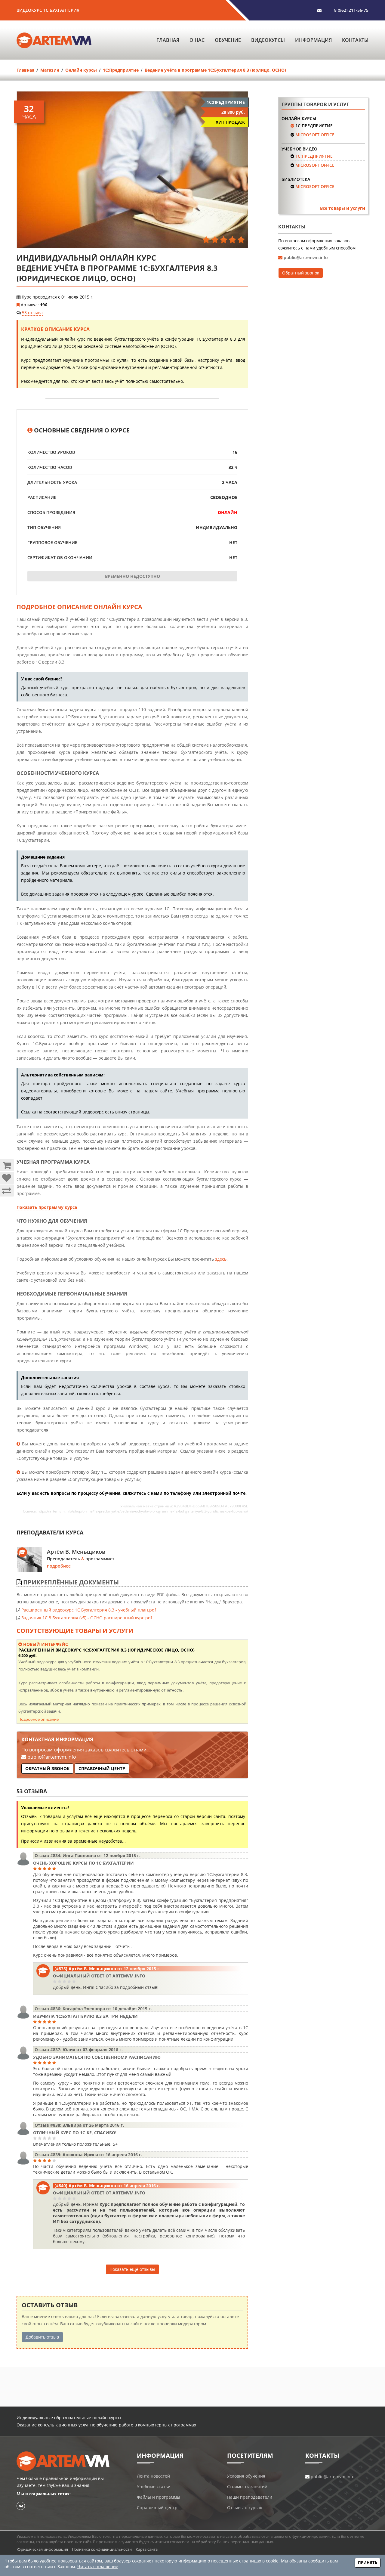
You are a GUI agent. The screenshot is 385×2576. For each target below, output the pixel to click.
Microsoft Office (315, 135)
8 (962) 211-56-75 (351, 10)
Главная (168, 40)
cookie (272, 2561)
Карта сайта (147, 2549)
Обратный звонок (47, 1768)
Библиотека (296, 179)
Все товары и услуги (343, 208)
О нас (197, 40)
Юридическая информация (42, 2549)
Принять (368, 2562)
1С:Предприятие (314, 126)
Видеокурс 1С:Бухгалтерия (48, 10)
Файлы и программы (159, 2497)
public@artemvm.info (52, 1757)
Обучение (228, 40)
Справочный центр (102, 1768)
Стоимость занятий (247, 2486)
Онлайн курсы (299, 118)
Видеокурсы (268, 40)
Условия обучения (246, 2476)
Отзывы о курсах (245, 2508)
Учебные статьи (154, 2486)
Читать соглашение (98, 2567)
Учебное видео (299, 149)
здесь (221, 1259)
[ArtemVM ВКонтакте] (21, 2506)
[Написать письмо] (319, 10)
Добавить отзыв (42, 2337)
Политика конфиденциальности (102, 2549)
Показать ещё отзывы (132, 2269)
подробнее (59, 1566)
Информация (313, 40)
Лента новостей (153, 2476)
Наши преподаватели (250, 2497)
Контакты (355, 40)
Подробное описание (38, 1719)
